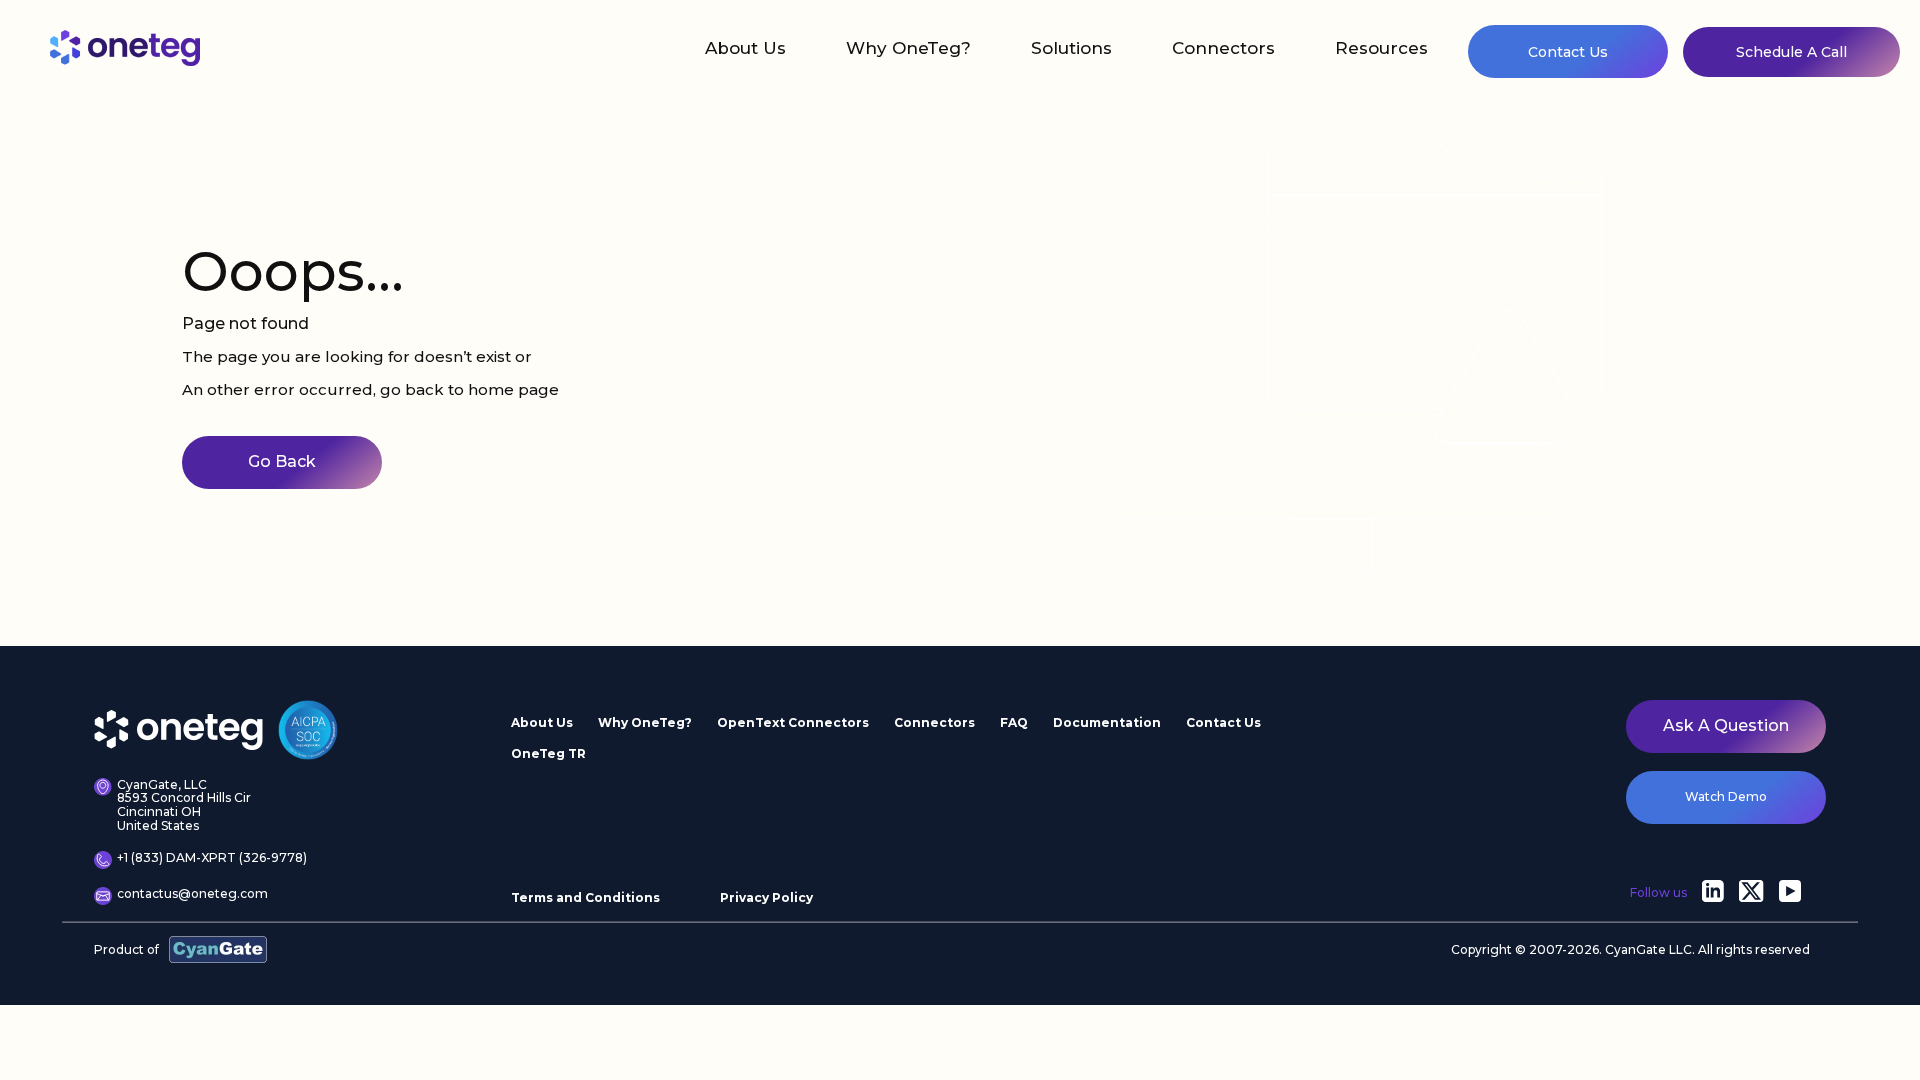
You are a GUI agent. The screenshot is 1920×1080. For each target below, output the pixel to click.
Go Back (282, 461)
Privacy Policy (766, 897)
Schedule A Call (1791, 52)
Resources (1381, 48)
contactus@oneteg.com (192, 894)
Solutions (1071, 48)
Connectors (1223, 48)
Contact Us (1568, 52)
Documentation (1107, 722)
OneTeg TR (548, 753)
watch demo (1726, 796)
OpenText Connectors (793, 722)
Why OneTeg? (908, 48)
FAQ (1014, 722)
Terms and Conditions (585, 897)
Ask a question (1726, 725)
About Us (745, 48)
